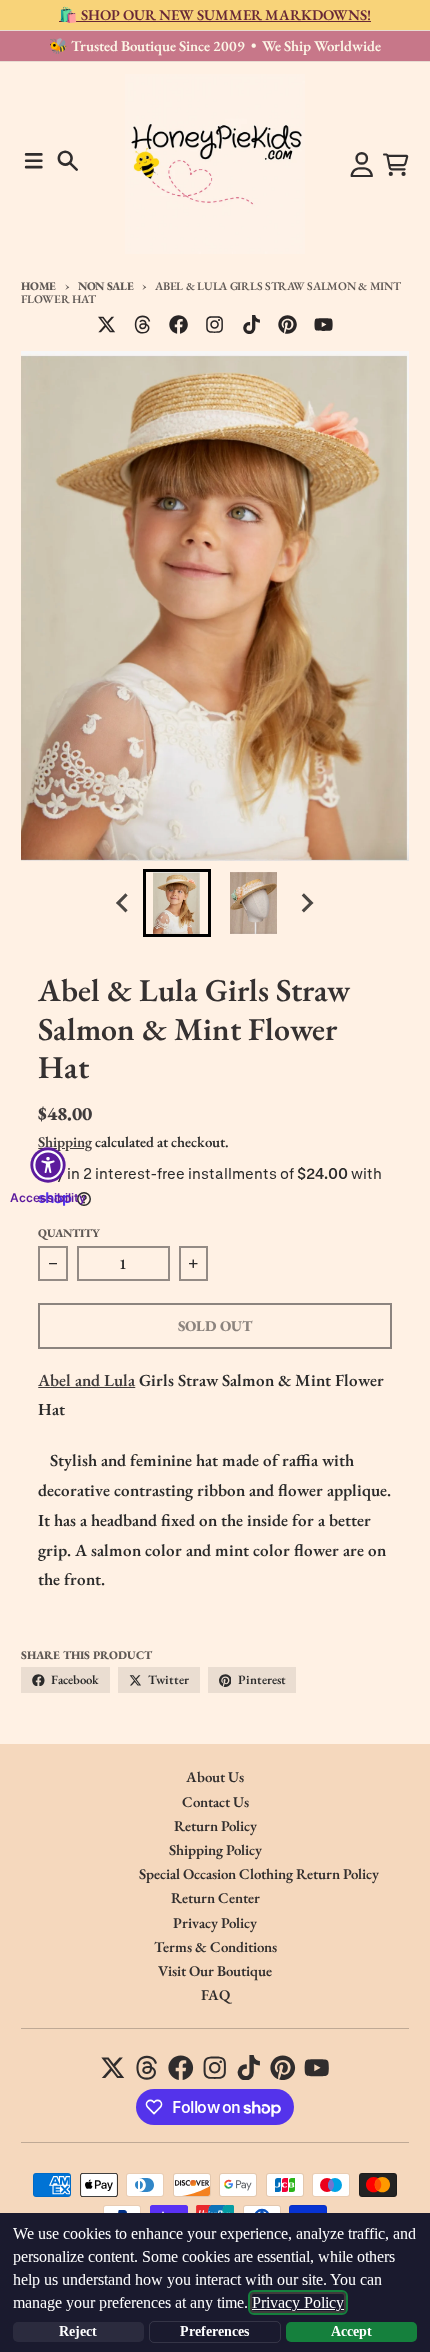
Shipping (65, 1141)
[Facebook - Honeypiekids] (179, 325)
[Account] (362, 165)
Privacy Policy (298, 2302)
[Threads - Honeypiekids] (143, 325)
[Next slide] (307, 903)
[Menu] (34, 161)
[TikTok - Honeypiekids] (251, 325)
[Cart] (396, 165)
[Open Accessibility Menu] (48, 1165)
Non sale (105, 285)
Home (38, 285)
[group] (177, 903)
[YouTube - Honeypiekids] (324, 325)
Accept (351, 2331)
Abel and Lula (86, 1380)
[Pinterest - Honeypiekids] (287, 325)
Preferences (214, 2331)
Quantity (69, 1232)
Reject (78, 2331)
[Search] (68, 161)
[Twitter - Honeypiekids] (107, 325)
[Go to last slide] (124, 903)
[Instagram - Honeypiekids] (215, 325)
